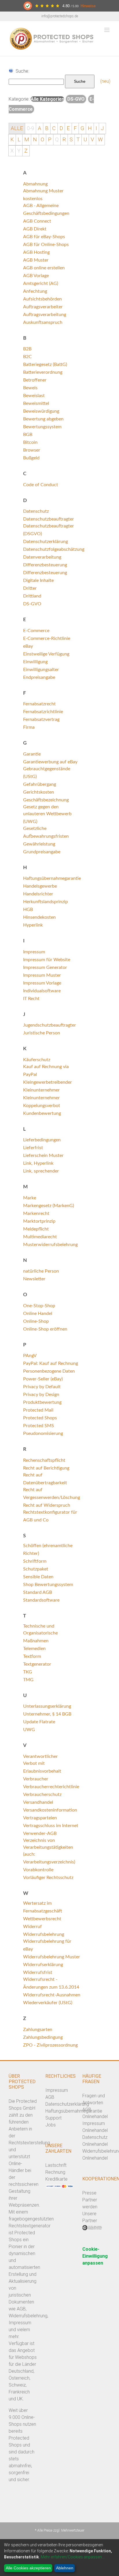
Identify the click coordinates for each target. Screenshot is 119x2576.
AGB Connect (37, 221)
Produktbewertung (42, 1402)
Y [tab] (19, 151)
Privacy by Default (42, 1387)
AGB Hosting (36, 252)
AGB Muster (36, 260)
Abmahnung (35, 184)
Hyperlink (33, 925)
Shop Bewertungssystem (48, 1585)
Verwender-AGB (40, 1833)
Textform (32, 1656)
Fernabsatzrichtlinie (43, 712)
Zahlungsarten (38, 2030)
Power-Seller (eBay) (43, 1379)
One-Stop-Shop (39, 1306)
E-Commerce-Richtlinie (47, 638)
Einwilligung (35, 662)
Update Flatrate (39, 1722)
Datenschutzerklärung (45, 542)
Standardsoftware (41, 1600)
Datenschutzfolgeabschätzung (54, 549)
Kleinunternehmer (41, 1090)
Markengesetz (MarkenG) (49, 1206)
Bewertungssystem (42, 427)
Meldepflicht (36, 1229)
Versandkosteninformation (50, 1810)
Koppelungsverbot (42, 1106)
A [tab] (40, 128)
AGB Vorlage (36, 276)
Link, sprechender (41, 1171)
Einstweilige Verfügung (46, 654)
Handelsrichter (38, 894)
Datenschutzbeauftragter (49, 519)
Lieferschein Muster (43, 1155)
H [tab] (90, 128)
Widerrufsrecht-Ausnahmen (52, 1995)
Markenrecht (36, 1213)
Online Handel (38, 1314)
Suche (80, 81)
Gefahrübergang (40, 784)
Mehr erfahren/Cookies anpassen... (73, 2557)
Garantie (32, 754)
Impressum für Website (47, 960)
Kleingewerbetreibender (48, 1082)
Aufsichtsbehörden (42, 299)
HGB (28, 910)
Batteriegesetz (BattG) (45, 364)
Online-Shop (36, 1321)
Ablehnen (65, 2568)
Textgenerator (37, 1664)
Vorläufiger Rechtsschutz (48, 1878)
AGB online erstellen (44, 268)
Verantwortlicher (40, 1756)
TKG (28, 1672)
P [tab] (50, 140)
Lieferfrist (33, 1148)
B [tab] (47, 128)
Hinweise (88, 6)
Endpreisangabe (39, 677)
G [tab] (82, 128)
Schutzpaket (36, 1569)
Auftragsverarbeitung (45, 315)
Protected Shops (40, 1418)
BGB (28, 435)
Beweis (30, 388)
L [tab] (19, 140)
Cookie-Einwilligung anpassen (95, 2256)
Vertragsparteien (40, 1818)
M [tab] (27, 140)
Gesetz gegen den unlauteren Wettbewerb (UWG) (47, 814)
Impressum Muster (42, 975)
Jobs (51, 2125)
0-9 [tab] (30, 128)
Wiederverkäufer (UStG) (48, 2003)
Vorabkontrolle (38, 1870)
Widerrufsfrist (38, 1972)
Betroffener (35, 380)
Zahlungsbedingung (43, 2037)
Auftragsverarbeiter (43, 307)
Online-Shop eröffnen (45, 1329)
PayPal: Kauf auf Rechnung (51, 1363)
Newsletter (34, 1279)
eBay (28, 646)
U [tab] (85, 140)
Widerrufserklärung (43, 1965)
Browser (32, 450)
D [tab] (61, 128)
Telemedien (34, 1649)
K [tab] (12, 140)
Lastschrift (56, 2165)
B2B (27, 349)
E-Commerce (36, 631)
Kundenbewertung (42, 1113)
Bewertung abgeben (43, 419)
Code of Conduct (41, 485)
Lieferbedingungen (42, 1140)
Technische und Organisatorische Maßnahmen (40, 1633)
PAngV (30, 1356)
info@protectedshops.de (60, 16)
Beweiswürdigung (41, 411)
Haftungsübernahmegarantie (52, 878)
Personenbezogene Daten (49, 1371)
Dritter (30, 588)
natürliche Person (41, 1271)
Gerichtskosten (39, 792)
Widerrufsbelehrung (44, 1934)
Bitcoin (30, 442)
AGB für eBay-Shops (44, 237)
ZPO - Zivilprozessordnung (50, 2045)
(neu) (105, 81)
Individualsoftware (42, 991)
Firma (29, 727)
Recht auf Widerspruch (47, 1505)
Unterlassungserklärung (47, 1706)
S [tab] (71, 140)
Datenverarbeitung (42, 557)
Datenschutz (36, 511)
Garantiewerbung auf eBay (50, 762)
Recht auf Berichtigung (46, 1468)
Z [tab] (26, 151)
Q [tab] (57, 140)
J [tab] (102, 128)
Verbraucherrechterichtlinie (51, 1787)
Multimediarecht (40, 1237)
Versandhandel (38, 1802)
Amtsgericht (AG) (41, 283)
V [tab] (92, 140)
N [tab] (35, 140)
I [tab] (96, 128)
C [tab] (54, 128)
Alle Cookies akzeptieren (28, 2568)
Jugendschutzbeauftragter (50, 1025)
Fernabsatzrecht (39, 704)
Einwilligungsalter (41, 670)
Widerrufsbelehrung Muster (52, 1957)
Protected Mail (38, 1410)
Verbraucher (36, 1779)
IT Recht (31, 999)
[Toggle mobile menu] (107, 30)
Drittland (32, 596)
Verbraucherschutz (42, 1795)
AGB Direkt (35, 229)
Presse (89, 2193)
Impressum (34, 952)
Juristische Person (42, 1033)
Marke (30, 1198)
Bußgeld (31, 458)
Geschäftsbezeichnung (46, 800)
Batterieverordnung (43, 372)
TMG (28, 1680)
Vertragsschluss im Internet (51, 1826)
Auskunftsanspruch (43, 322)
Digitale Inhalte (38, 580)
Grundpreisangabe (42, 852)
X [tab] (12, 151)
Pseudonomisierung (43, 1433)
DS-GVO (32, 604)
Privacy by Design (41, 1395)
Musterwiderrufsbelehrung (50, 1245)
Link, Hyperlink (38, 1163)
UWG (29, 1730)
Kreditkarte (56, 2179)
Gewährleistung (39, 844)
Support (53, 2118)
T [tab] (78, 140)
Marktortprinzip (39, 1221)
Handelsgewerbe (40, 886)
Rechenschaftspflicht (44, 1460)
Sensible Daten (38, 1577)
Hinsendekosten (39, 917)
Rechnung (55, 2172)
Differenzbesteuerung (45, 565)
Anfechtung (35, 291)
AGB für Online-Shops (46, 245)
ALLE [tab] (17, 128)
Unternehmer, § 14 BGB (47, 1714)
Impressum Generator (45, 967)
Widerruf (32, 1927)
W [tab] (100, 140)
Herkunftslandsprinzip (45, 902)
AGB (50, 2097)
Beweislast (34, 396)
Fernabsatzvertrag (41, 719)
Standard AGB (38, 1592)
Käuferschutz (37, 1060)
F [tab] (75, 128)
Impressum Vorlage (42, 983)
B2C (27, 357)
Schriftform (35, 1561)
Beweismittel (36, 403)
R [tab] (64, 140)
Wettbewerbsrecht (42, 1919)
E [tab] (68, 128)
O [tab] (42, 140)
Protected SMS (39, 1426)
